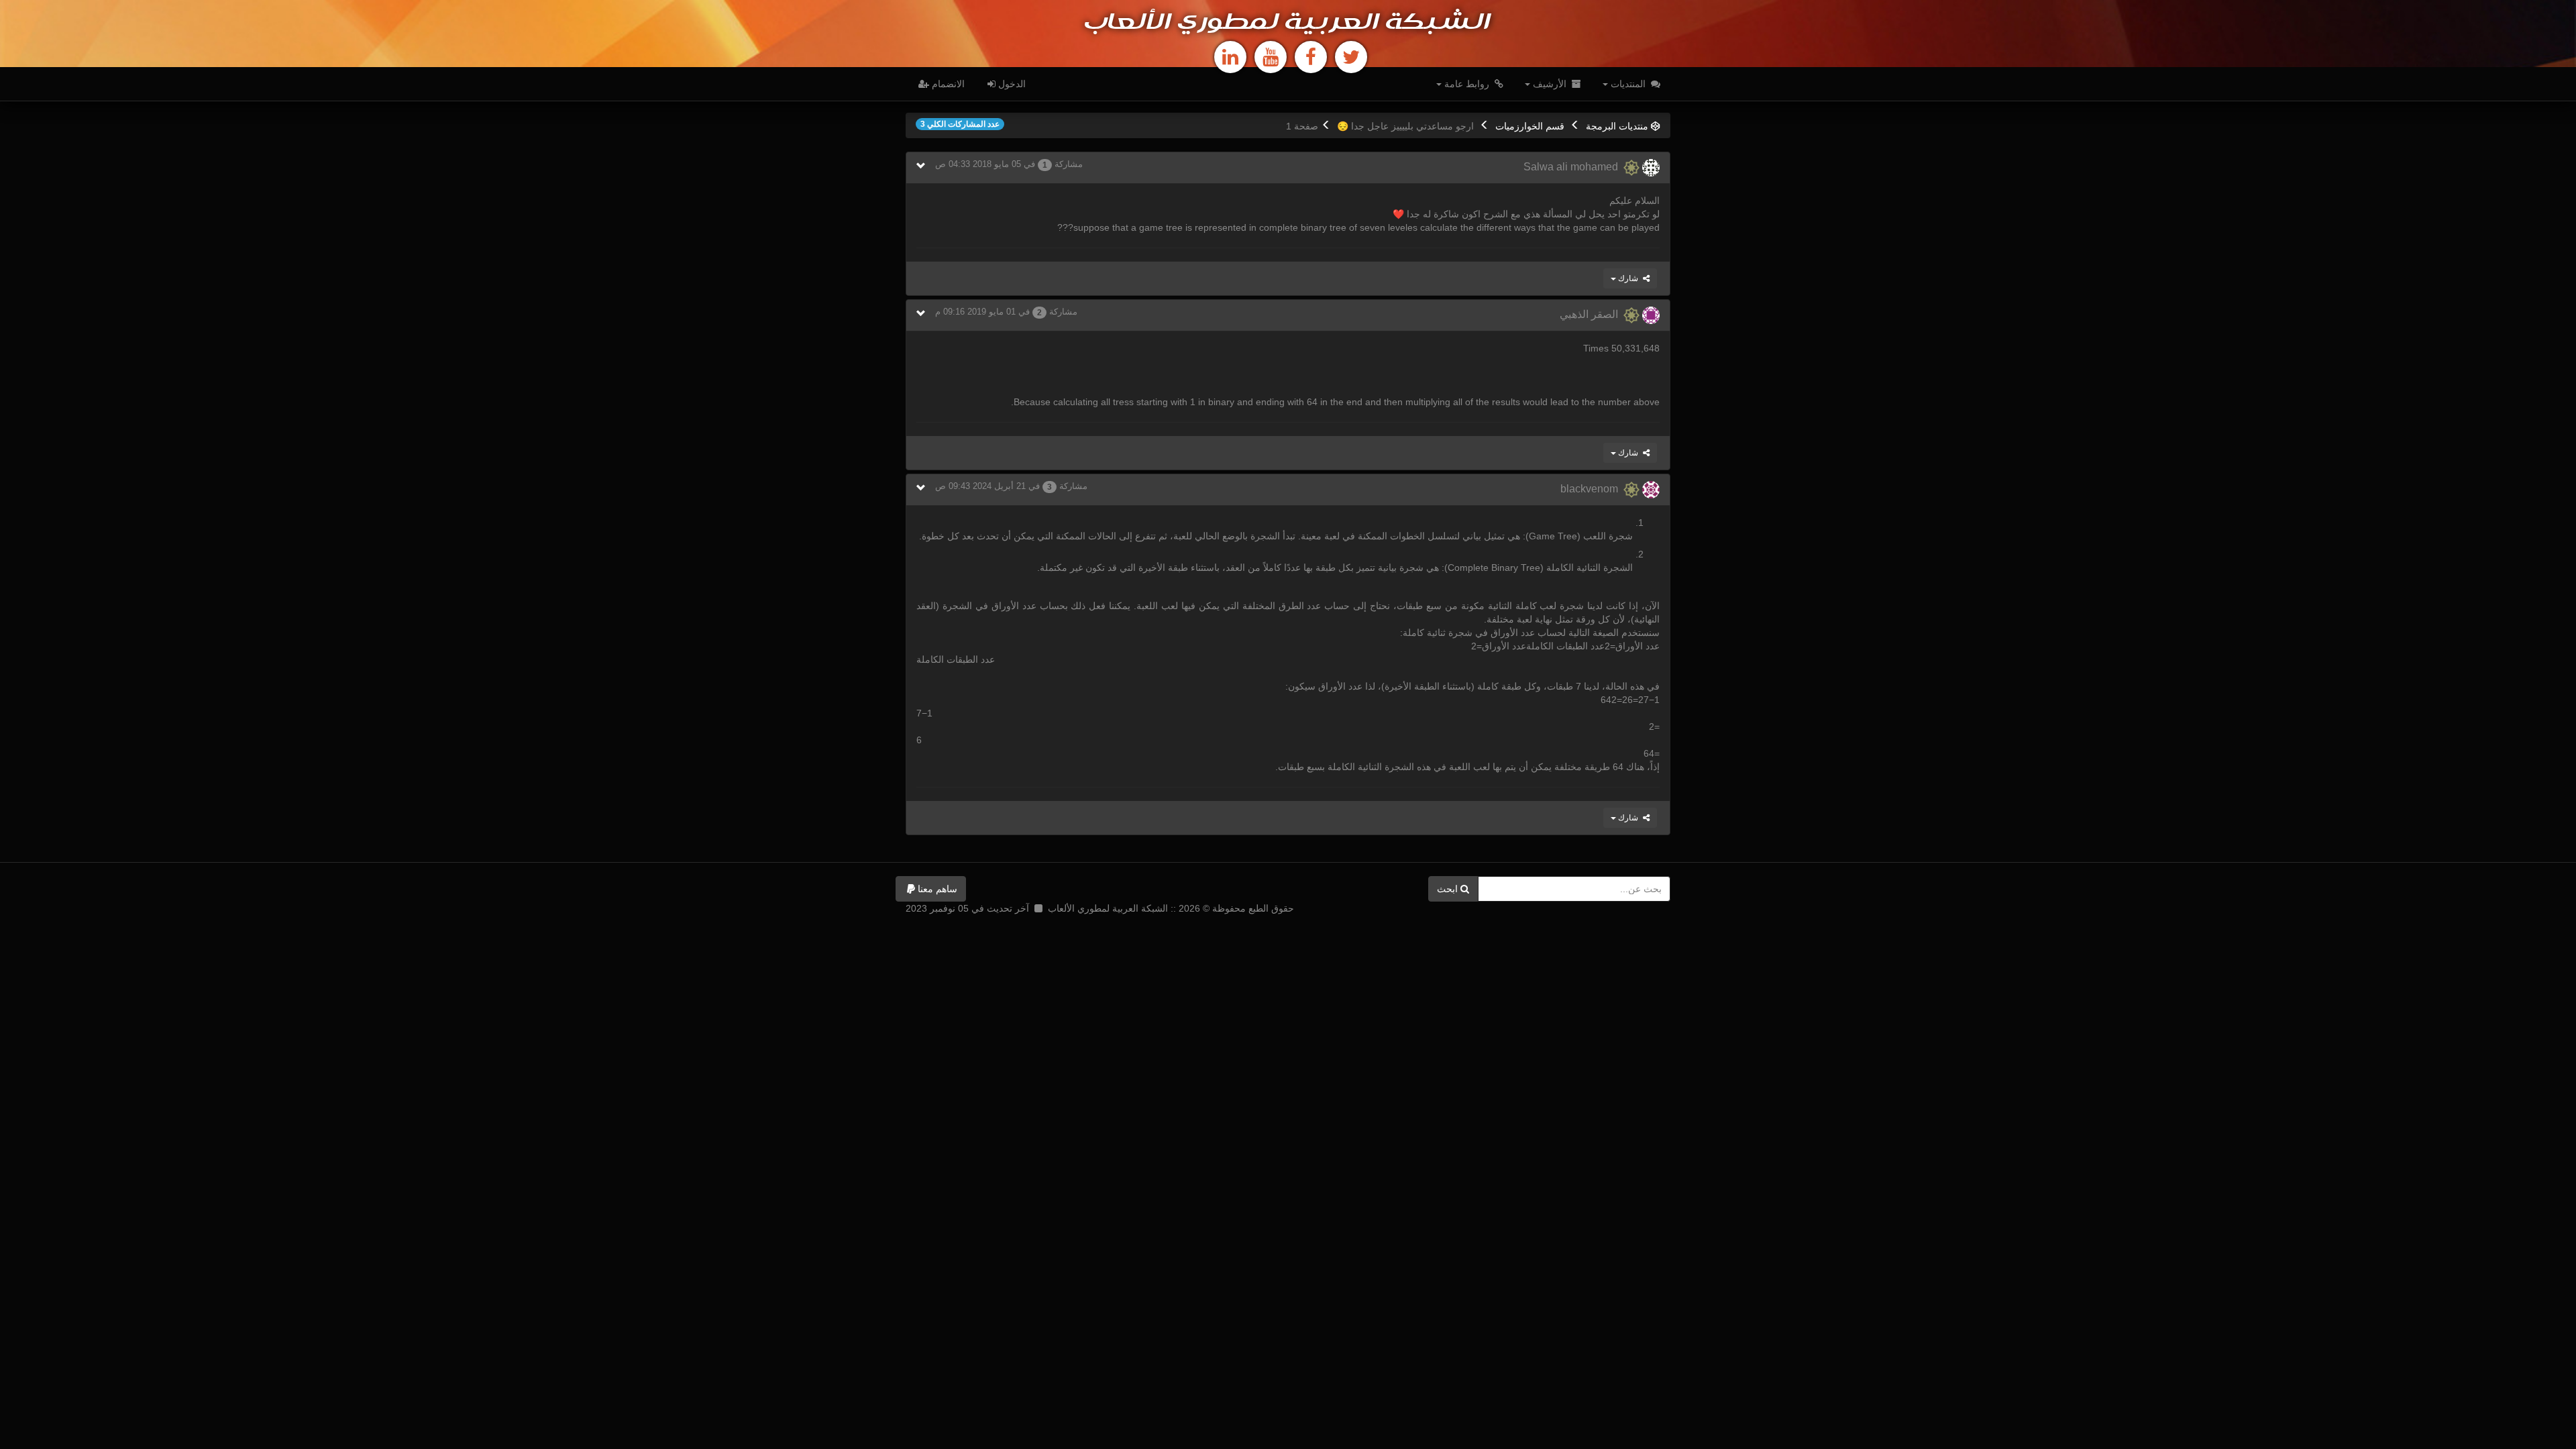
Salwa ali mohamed (1573, 167)
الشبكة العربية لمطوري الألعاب (1288, 23)
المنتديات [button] (1628, 84)
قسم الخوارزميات (1530, 126)
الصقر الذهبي (1592, 314)
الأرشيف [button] (1550, 84)
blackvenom (1592, 489)
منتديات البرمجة (1617, 126)
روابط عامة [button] (1467, 84)
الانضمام (947, 84)
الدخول (1011, 84)
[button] (931, 889)
